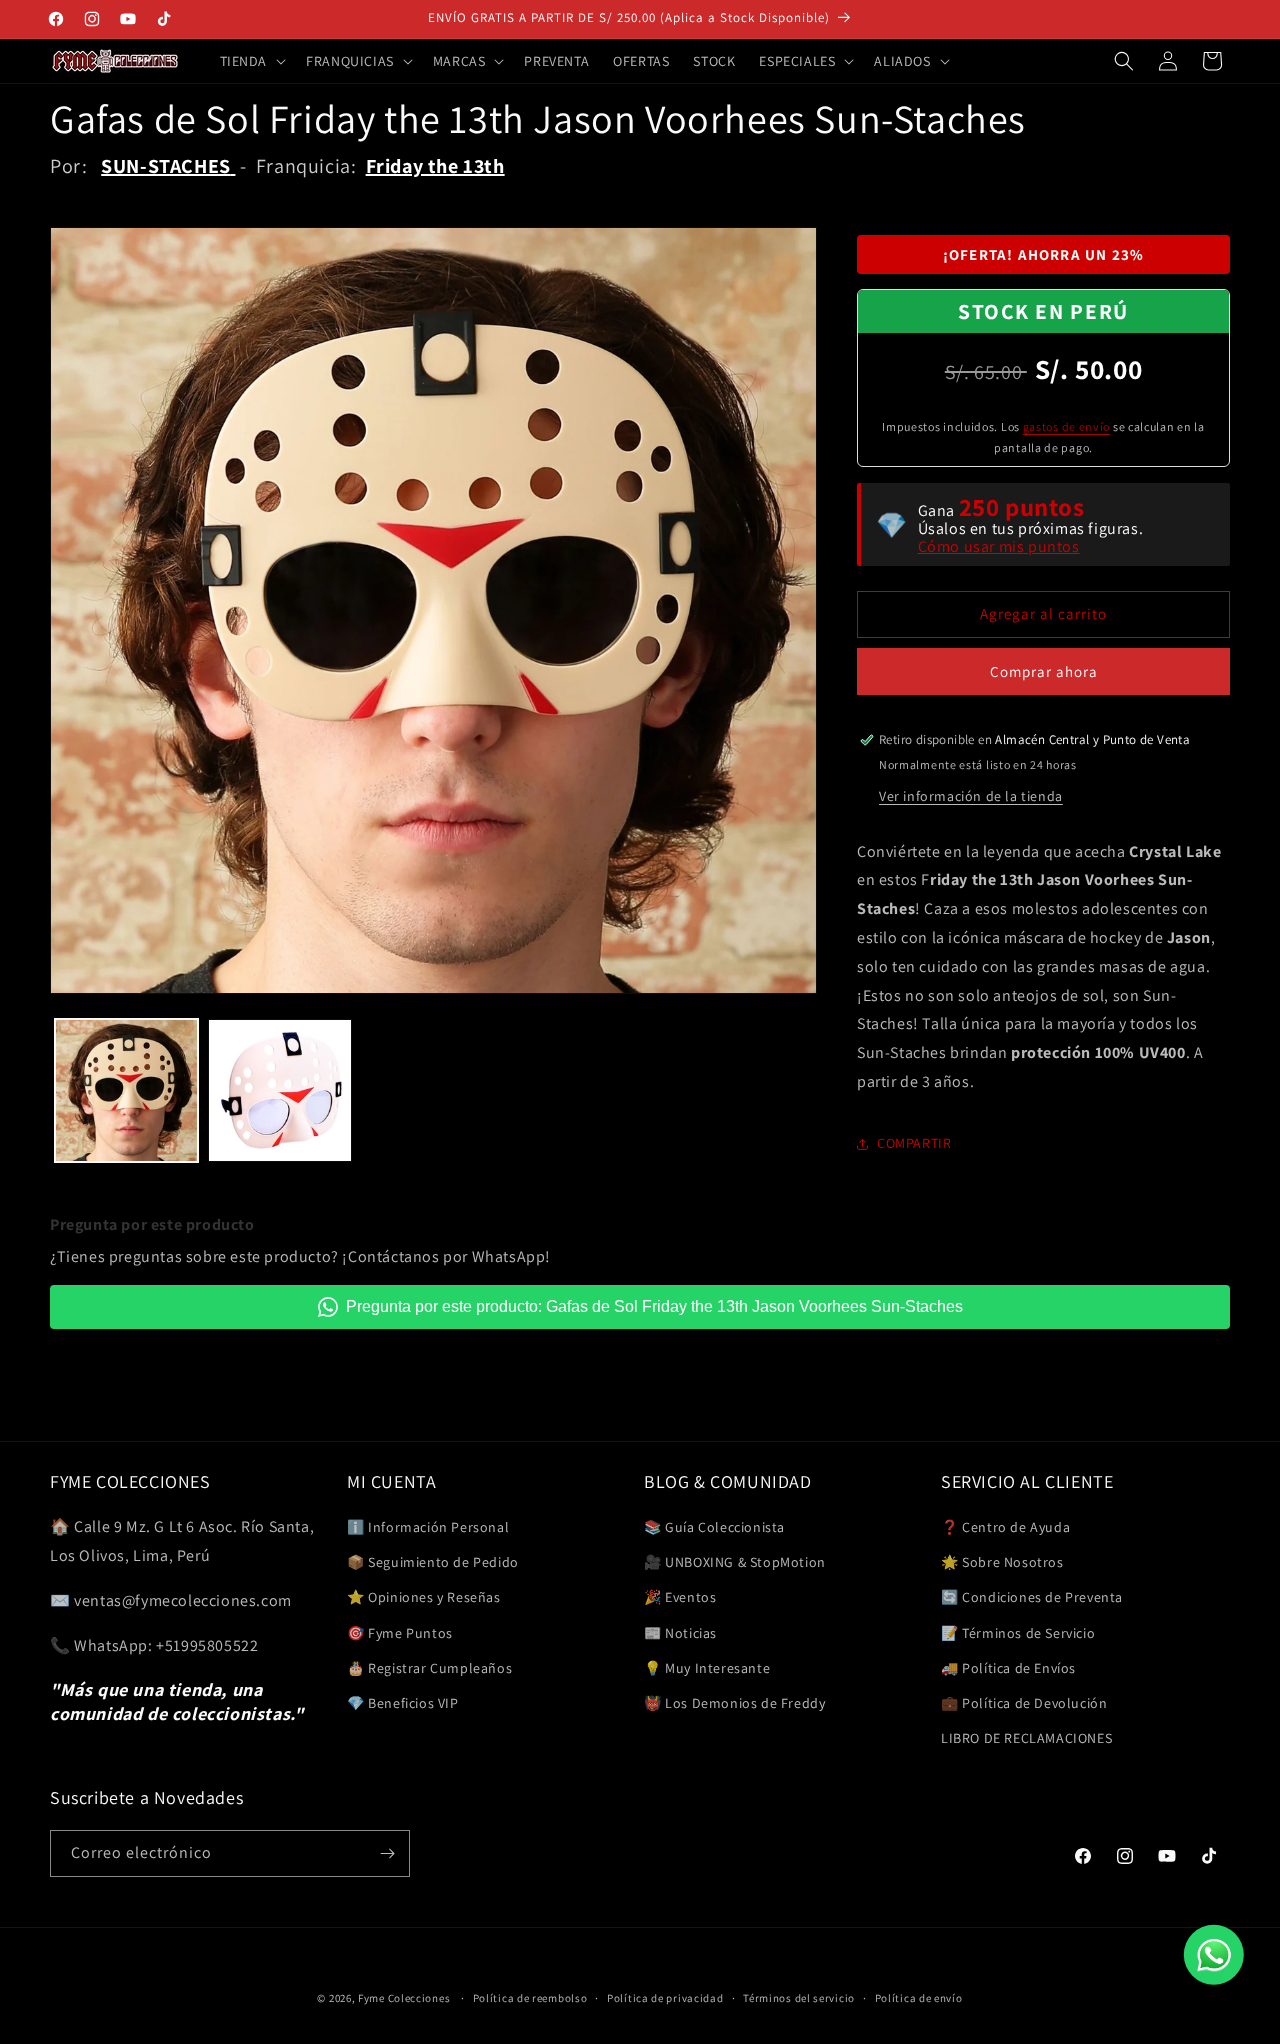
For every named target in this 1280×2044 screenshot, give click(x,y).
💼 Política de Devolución (1024, 1703)
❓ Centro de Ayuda (1005, 1527)
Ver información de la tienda (971, 796)
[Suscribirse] (387, 1853)
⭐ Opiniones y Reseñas (424, 1597)
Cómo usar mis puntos (999, 546)
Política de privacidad (665, 1998)
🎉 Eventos (680, 1597)
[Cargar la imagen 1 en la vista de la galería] (126, 1090)
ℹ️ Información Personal (428, 1527)
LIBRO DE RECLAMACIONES (1026, 1738)
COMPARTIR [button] (914, 1143)
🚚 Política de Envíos (1008, 1668)
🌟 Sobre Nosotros (1002, 1562)
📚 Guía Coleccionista (714, 1527)
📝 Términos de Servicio (1018, 1633)
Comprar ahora (1044, 671)
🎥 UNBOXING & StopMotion (735, 1562)
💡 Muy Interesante (707, 1668)
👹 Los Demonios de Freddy (734, 1703)
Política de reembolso (530, 1998)
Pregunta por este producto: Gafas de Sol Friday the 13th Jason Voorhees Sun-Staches (654, 1306)
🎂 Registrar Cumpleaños (429, 1668)
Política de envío (919, 1998)
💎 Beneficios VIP (403, 1703)
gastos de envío (1067, 426)
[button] (251, 61)
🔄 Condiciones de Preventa (1032, 1597)
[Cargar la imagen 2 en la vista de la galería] (279, 1090)
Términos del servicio (799, 1998)
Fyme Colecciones (404, 1998)
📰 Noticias (680, 1633)
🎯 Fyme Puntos (400, 1633)
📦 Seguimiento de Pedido (433, 1562)
